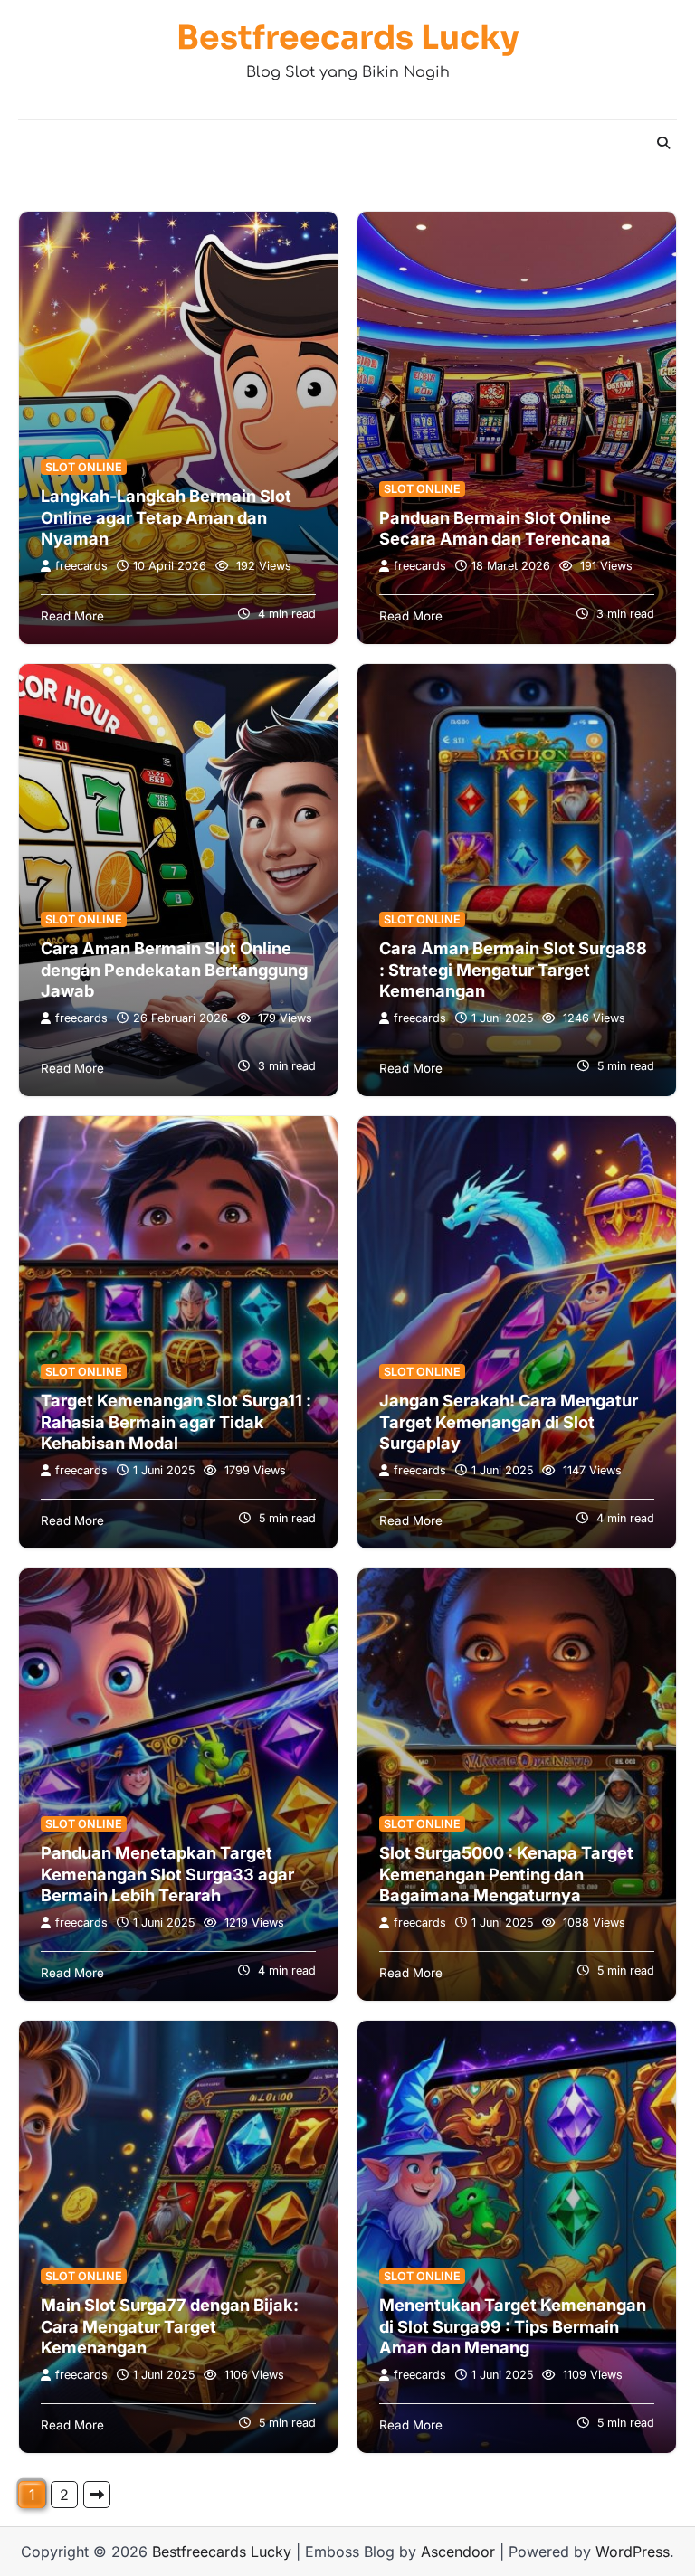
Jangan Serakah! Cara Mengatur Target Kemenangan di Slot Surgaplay (509, 1421)
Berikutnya (97, 2495)
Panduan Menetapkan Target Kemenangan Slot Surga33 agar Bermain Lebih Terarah (167, 1874)
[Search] (663, 143)
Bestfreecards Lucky (348, 38)
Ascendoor (458, 2552)
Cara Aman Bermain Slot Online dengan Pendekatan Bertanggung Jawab (174, 969)
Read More (72, 616)
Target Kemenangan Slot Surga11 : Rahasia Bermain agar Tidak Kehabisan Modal (176, 1421)
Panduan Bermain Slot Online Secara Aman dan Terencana (495, 528)
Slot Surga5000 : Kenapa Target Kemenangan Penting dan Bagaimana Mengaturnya (506, 1874)
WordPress (633, 2552)
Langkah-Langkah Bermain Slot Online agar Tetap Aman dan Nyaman (166, 517)
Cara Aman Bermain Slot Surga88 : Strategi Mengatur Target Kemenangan (513, 969)
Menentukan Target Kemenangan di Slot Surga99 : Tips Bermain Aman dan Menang (513, 2326)
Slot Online (84, 467)
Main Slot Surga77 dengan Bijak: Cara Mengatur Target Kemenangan (170, 2326)
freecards (81, 566)
